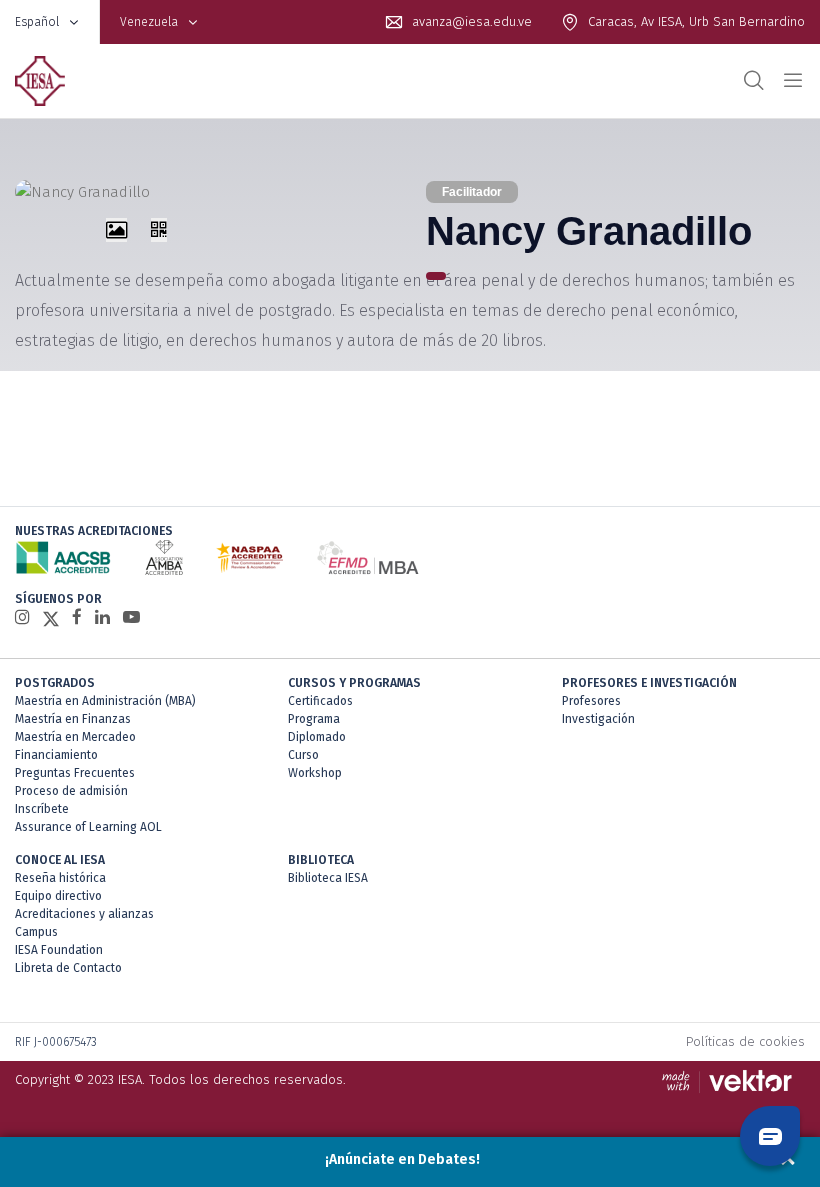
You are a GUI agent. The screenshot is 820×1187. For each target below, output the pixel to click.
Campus (36, 932)
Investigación (598, 719)
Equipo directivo (58, 896)
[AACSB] (63, 557)
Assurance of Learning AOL (88, 827)
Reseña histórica (60, 878)
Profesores (591, 701)
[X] (51, 618)
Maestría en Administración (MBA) (105, 701)
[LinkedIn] (102, 617)
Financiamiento (56, 755)
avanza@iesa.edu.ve (472, 21)
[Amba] (164, 557)
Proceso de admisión (71, 791)
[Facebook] (77, 617)
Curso (303, 755)
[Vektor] (731, 1081)
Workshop (315, 773)
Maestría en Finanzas (73, 719)
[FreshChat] (770, 1136)
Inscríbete (42, 809)
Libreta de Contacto (68, 968)
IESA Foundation (59, 950)
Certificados (320, 701)
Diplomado (317, 737)
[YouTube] (131, 617)
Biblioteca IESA (328, 878)
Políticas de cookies (745, 1041)
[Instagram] (22, 617)
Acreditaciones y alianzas (84, 914)
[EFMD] (367, 557)
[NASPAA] (249, 557)
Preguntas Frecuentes (75, 773)
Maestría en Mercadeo (75, 737)
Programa (314, 719)
